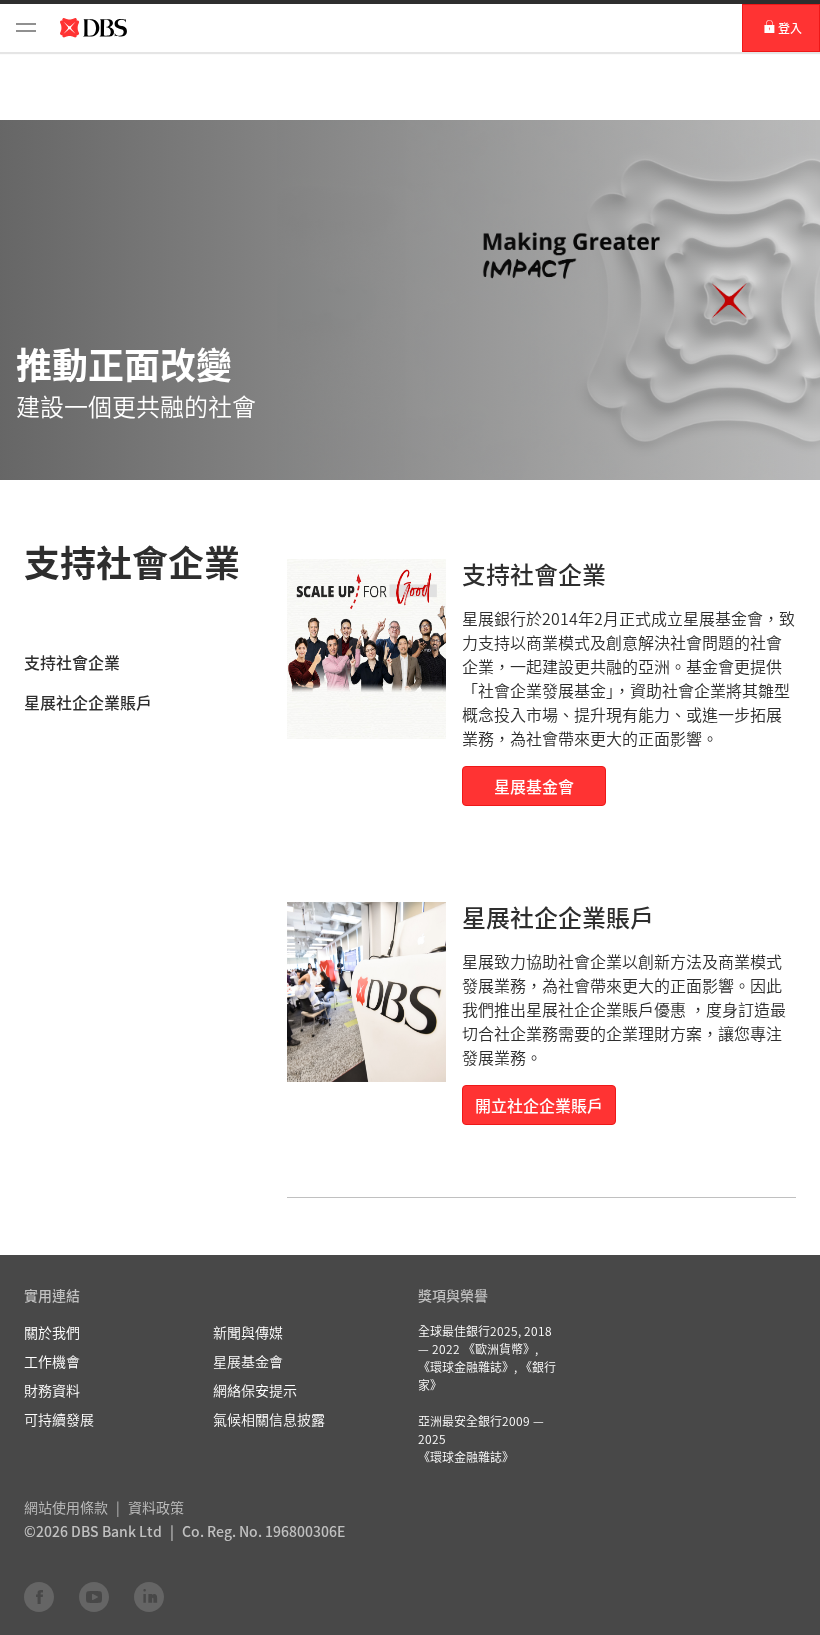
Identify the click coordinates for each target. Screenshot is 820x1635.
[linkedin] (149, 1596)
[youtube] (94, 1596)
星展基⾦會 (534, 786)
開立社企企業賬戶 (539, 1105)
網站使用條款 (66, 1507)
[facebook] (39, 1596)
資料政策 (156, 1507)
